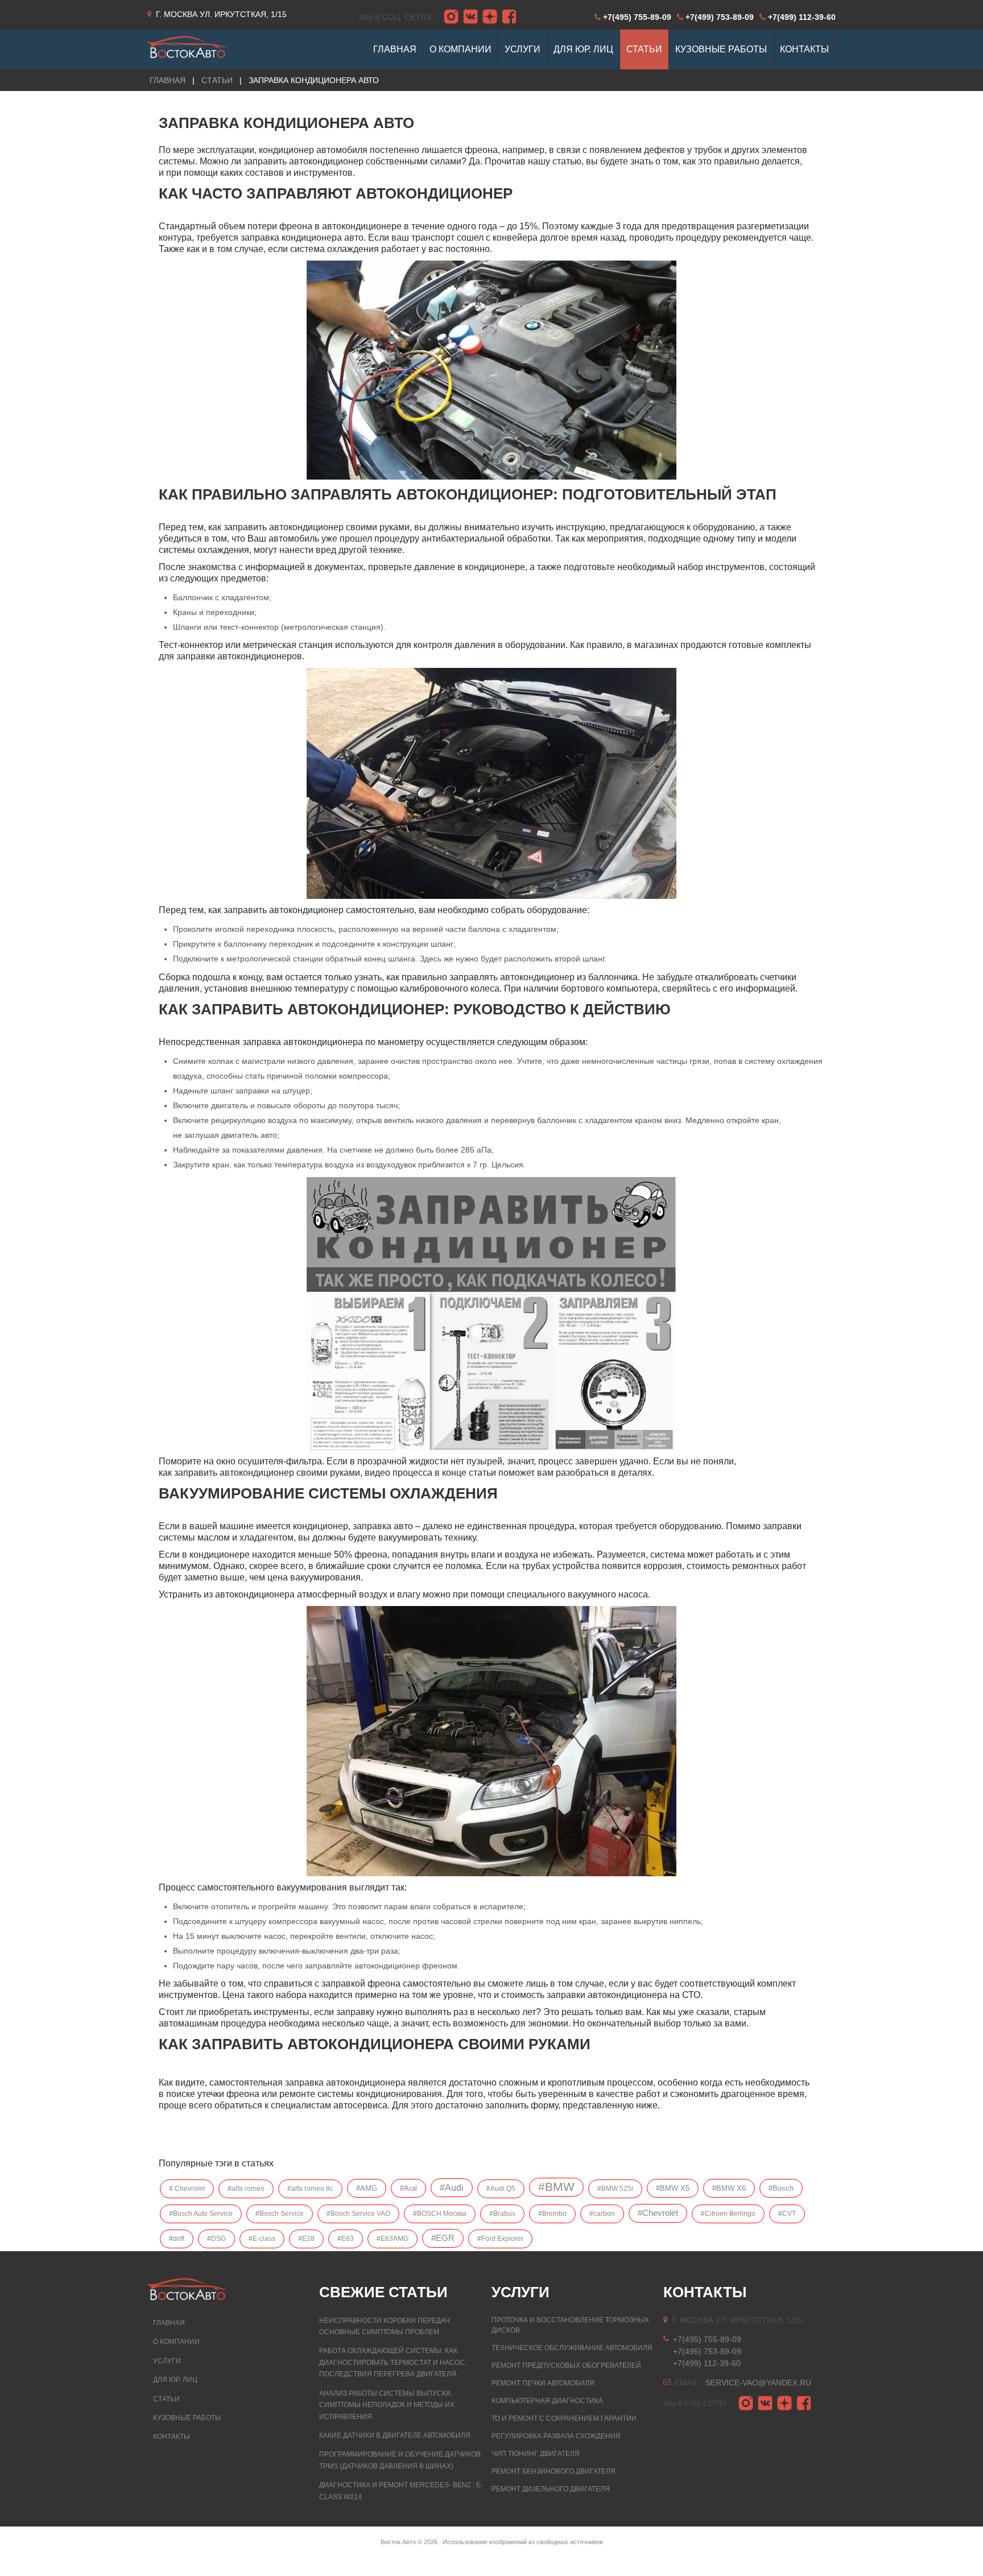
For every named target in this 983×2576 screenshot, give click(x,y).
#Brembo (552, 2214)
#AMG (367, 2188)
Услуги (167, 2361)
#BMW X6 (729, 2188)
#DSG (216, 2239)
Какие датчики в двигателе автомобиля (395, 2435)
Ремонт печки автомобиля (543, 2383)
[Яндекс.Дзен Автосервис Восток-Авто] (490, 17)
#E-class (262, 2239)
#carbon (602, 2214)
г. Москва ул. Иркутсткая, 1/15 (221, 14)
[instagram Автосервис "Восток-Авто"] (451, 17)
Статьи (217, 80)
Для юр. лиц (175, 2380)
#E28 (306, 2239)
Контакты (172, 2437)
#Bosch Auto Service (201, 2214)
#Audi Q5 (501, 2189)
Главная (169, 2323)
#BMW (556, 2187)
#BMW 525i (615, 2189)
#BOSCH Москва (440, 2214)
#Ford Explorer (500, 2239)
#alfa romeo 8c (310, 2189)
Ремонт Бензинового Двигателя (554, 2471)
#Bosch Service (280, 2214)
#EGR (443, 2238)
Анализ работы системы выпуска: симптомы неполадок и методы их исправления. (387, 2405)
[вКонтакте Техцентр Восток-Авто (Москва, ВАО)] (470, 17)
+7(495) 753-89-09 (707, 2351)
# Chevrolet (187, 2189)
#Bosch (781, 2188)
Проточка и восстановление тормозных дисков (570, 2325)
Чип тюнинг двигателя (536, 2454)
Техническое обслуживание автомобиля (572, 2348)
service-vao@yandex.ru (758, 2383)
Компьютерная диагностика (547, 2401)
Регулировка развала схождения (556, 2436)
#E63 (346, 2239)
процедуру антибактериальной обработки (462, 538)
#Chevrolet (658, 2213)
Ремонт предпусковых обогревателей (566, 2366)
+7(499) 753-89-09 (720, 17)
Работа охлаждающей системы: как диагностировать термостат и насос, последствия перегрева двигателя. (393, 2362)
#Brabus (502, 2214)
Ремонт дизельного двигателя (551, 2489)
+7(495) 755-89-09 (637, 17)
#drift (177, 2239)
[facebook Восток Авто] (509, 17)
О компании (176, 2342)
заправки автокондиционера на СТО (623, 1995)
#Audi (452, 2188)
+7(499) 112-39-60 (802, 17)
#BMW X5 (673, 2188)
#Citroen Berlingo (728, 2214)
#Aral (408, 2188)
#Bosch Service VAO (358, 2214)
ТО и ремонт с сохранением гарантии (564, 2418)
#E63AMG (393, 2239)
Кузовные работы (187, 2418)
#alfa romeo (246, 2189)
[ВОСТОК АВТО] (187, 44)
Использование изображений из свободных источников (523, 2542)
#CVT (787, 2214)
